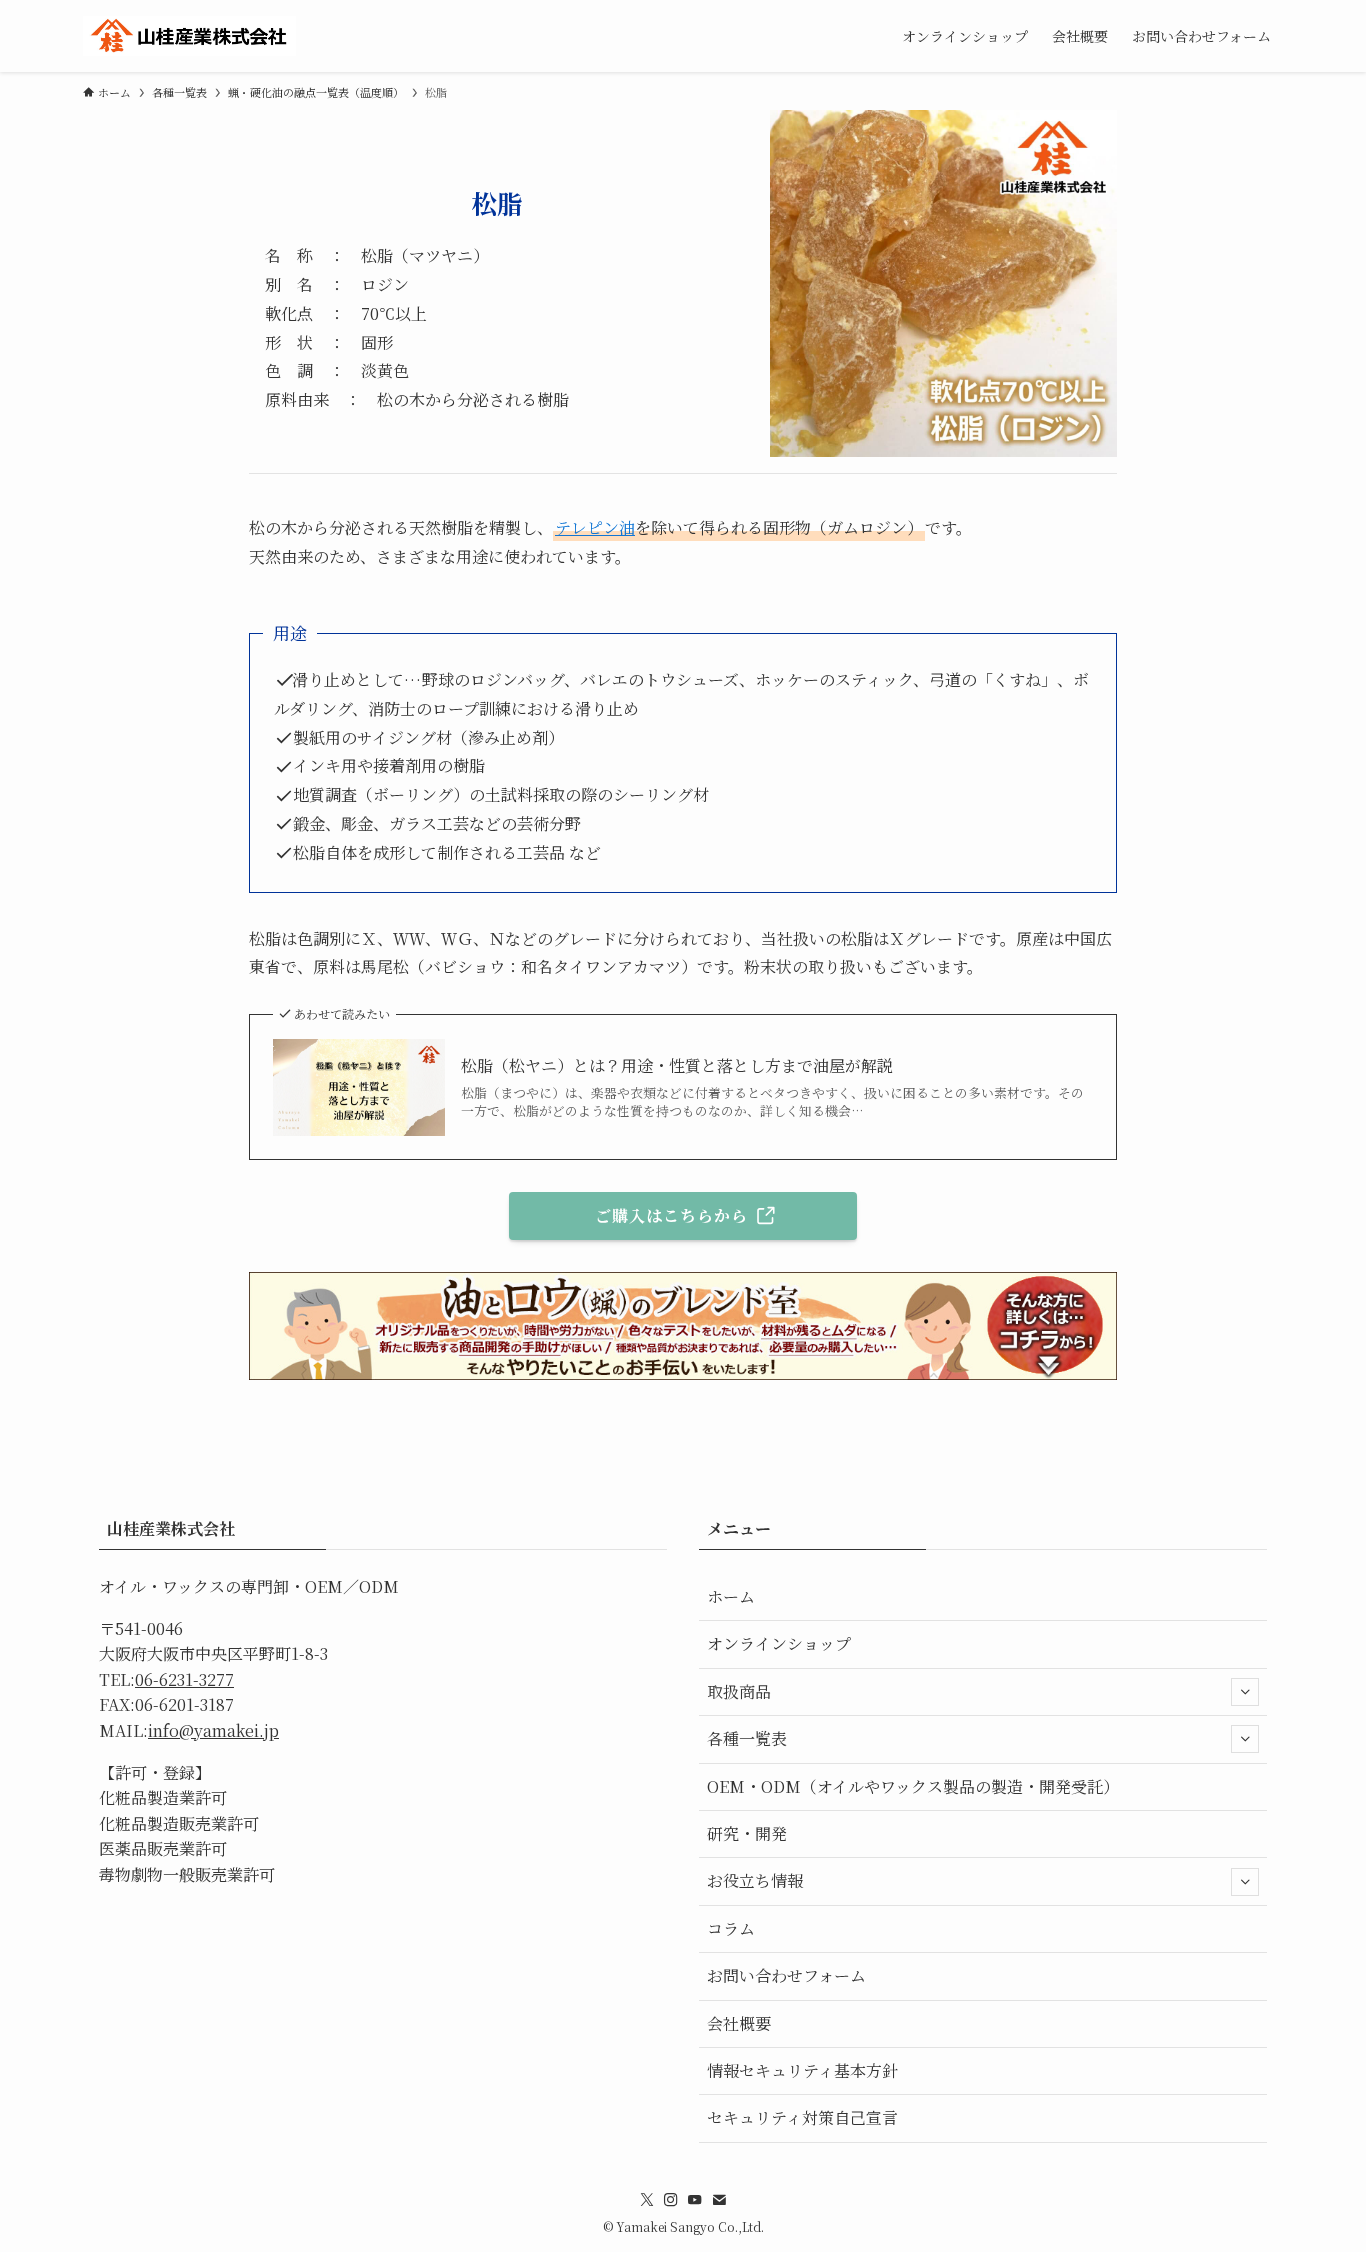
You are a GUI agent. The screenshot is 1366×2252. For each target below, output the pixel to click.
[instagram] (671, 2200)
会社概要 (739, 2023)
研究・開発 (747, 1833)
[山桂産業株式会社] (189, 36)
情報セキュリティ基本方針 (802, 2070)
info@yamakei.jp (213, 1730)
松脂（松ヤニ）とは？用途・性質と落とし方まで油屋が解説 (677, 1066)
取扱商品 (739, 1691)
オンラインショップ (779, 1643)
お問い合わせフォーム (786, 1975)
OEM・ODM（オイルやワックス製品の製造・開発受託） (913, 1786)
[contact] (719, 2200)
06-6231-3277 (184, 1679)
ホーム (731, 1596)
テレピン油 (595, 527)
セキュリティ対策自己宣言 (802, 2117)
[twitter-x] (647, 2200)
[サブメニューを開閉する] (1245, 1692)
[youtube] (695, 2200)
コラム (731, 1928)
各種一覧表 (747, 1738)
